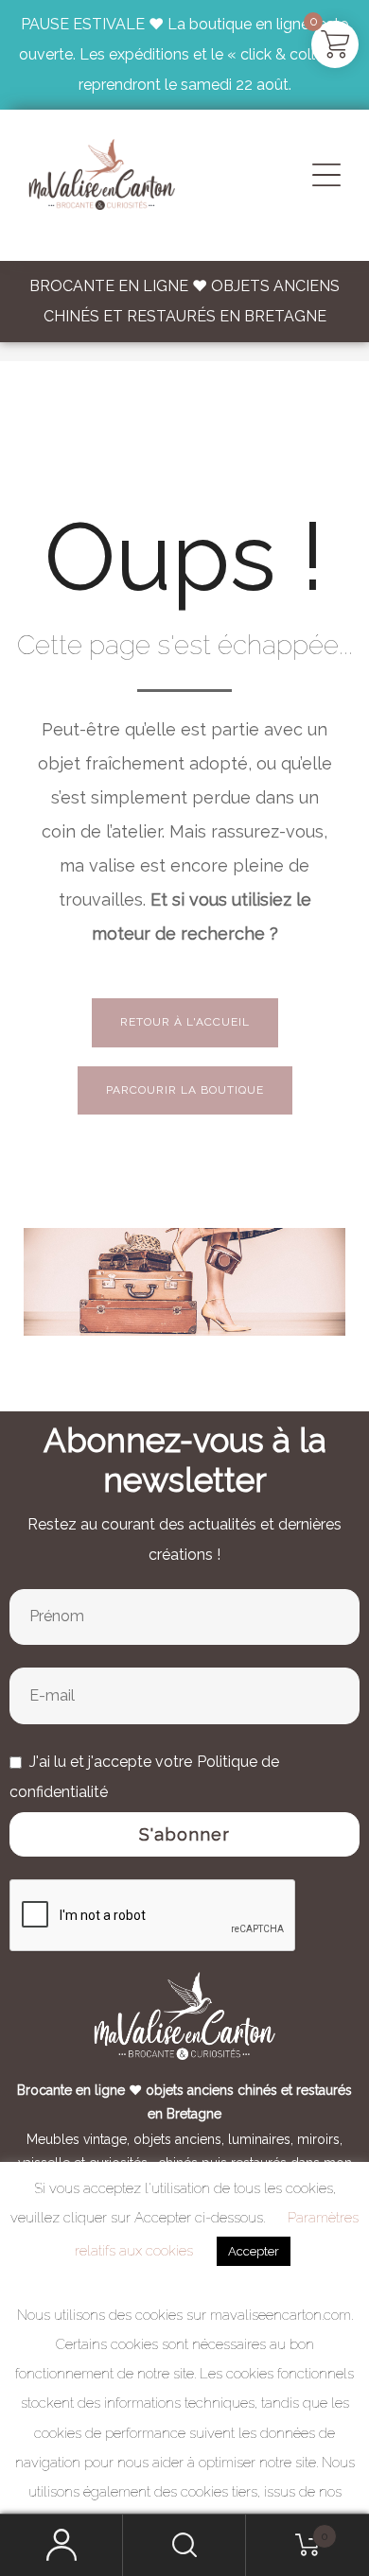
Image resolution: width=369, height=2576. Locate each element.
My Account (61, 2545)
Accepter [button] (254, 2251)
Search (184, 2545)
